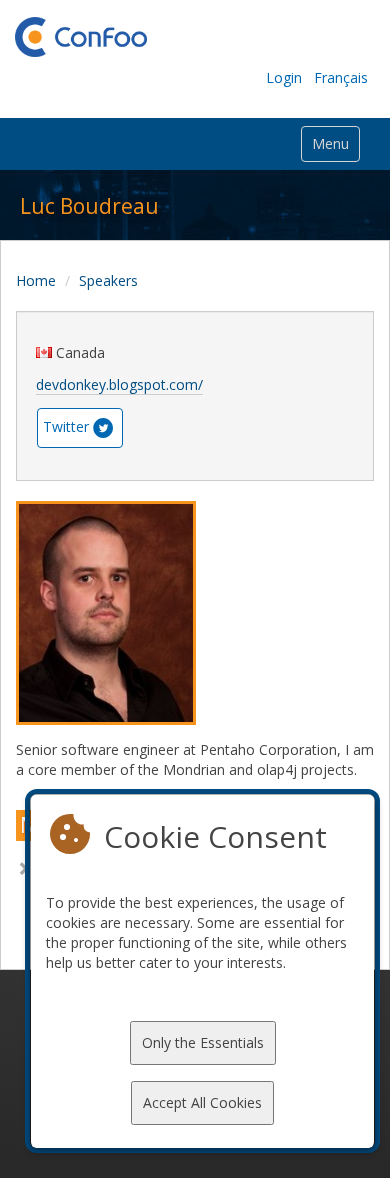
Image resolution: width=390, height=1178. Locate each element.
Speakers (108, 280)
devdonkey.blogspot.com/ (119, 384)
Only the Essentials (203, 1042)
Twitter (66, 426)
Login (284, 77)
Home (36, 280)
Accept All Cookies (202, 1102)
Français (341, 77)
